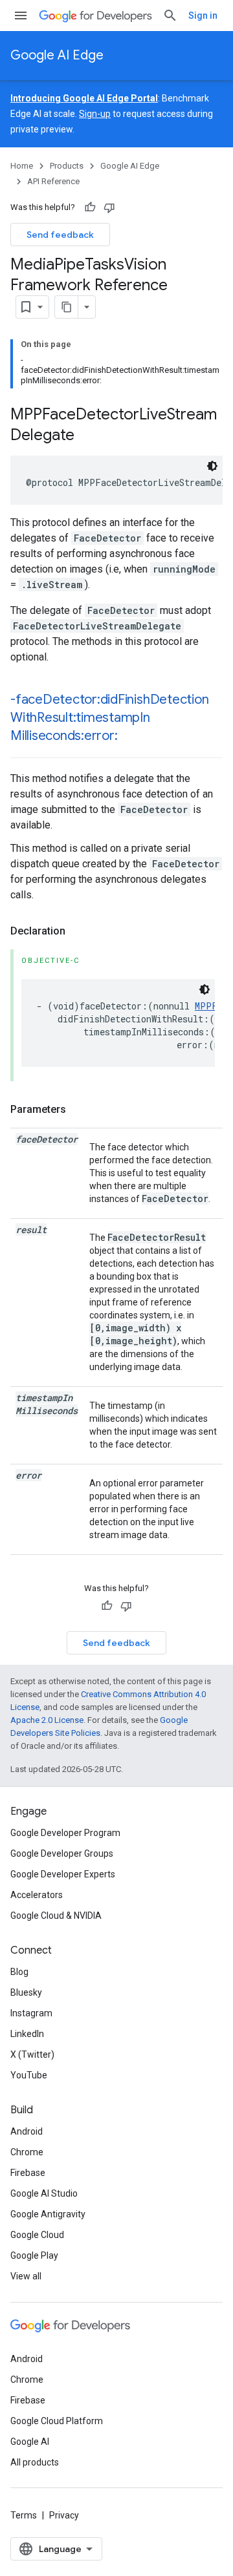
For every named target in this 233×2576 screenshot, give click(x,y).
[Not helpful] (109, 207)
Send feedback (60, 235)
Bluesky (26, 1992)
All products (35, 2462)
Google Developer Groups (62, 1853)
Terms (24, 2515)
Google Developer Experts (63, 1874)
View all (26, 2276)
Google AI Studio (44, 2193)
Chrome (27, 2152)
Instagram (31, 2013)
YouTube (29, 2075)
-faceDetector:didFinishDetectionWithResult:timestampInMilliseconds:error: (109, 718)
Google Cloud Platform (57, 2421)
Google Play (34, 2255)
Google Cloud (37, 2235)
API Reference (53, 181)
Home (22, 166)
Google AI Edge (57, 55)
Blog (19, 1972)
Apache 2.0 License (47, 1720)
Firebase (28, 2173)
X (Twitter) (32, 2054)
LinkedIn (27, 2034)
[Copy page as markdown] (67, 307)
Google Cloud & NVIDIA (56, 1916)
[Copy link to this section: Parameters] (79, 1110)
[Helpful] (90, 207)
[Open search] (170, 16)
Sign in (203, 16)
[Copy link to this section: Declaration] (78, 931)
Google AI (30, 2442)
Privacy (64, 2515)
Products (67, 166)
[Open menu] (21, 16)
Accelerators (37, 1895)
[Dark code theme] (212, 466)
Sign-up (95, 114)
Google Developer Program (65, 1833)
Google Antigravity (48, 2214)
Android (27, 2131)
